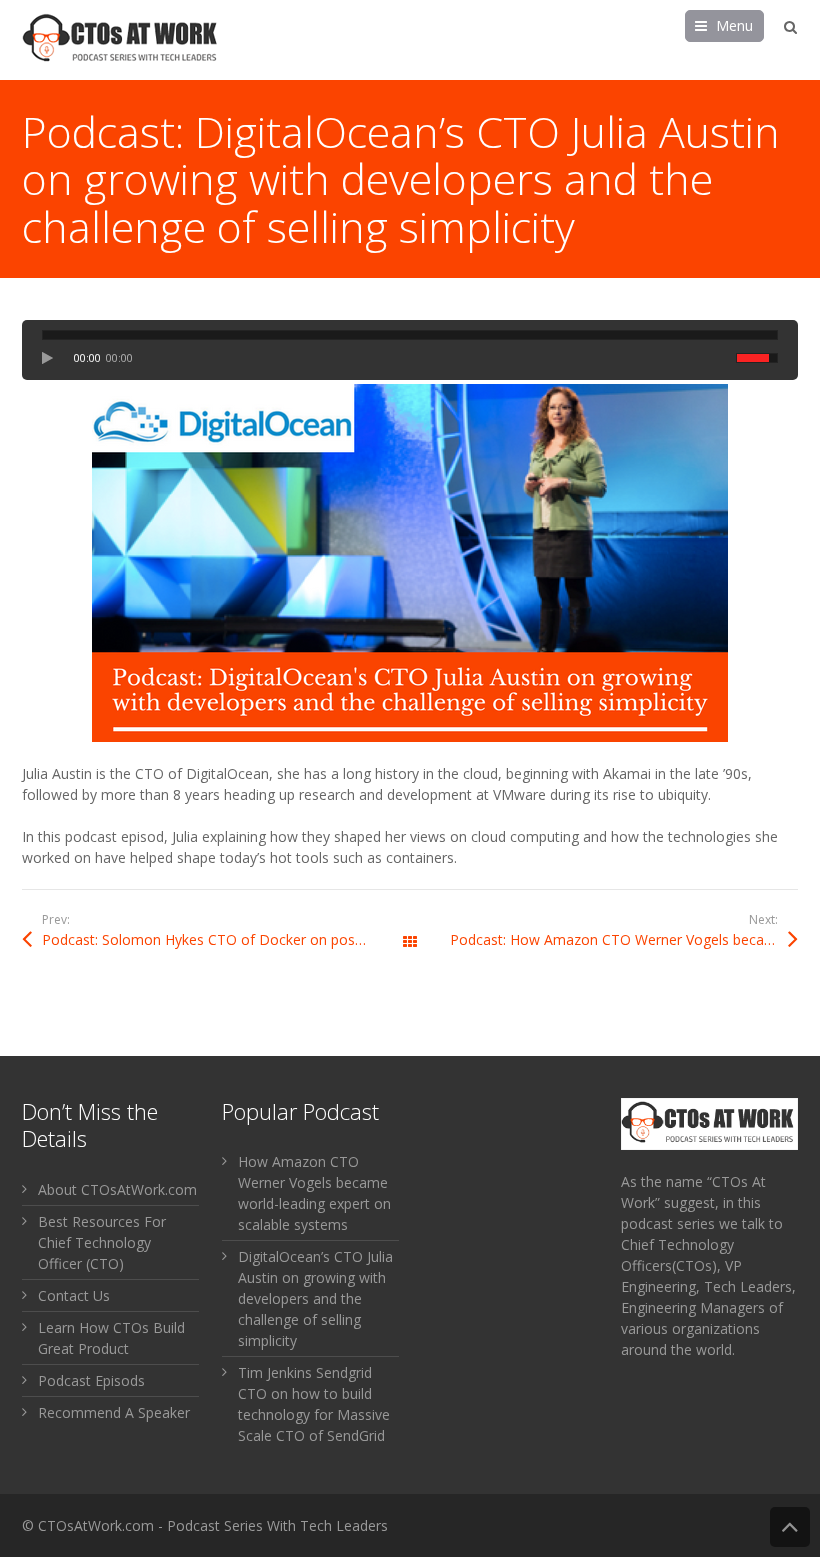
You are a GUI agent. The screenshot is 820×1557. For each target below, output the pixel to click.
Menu (734, 25)
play (53, 358)
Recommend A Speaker (114, 1412)
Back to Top (790, 1527)
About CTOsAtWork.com (117, 1189)
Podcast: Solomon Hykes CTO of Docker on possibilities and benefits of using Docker (226, 939)
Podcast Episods (91, 1380)
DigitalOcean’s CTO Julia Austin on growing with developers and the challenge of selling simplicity (315, 1298)
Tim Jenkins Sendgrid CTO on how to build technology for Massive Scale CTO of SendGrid (314, 1404)
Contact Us (74, 1295)
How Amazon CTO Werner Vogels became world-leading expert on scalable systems (314, 1193)
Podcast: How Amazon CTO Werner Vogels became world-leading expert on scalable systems (624, 939)
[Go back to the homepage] (122, 40)
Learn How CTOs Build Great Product (111, 1338)
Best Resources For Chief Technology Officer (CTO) (102, 1242)
